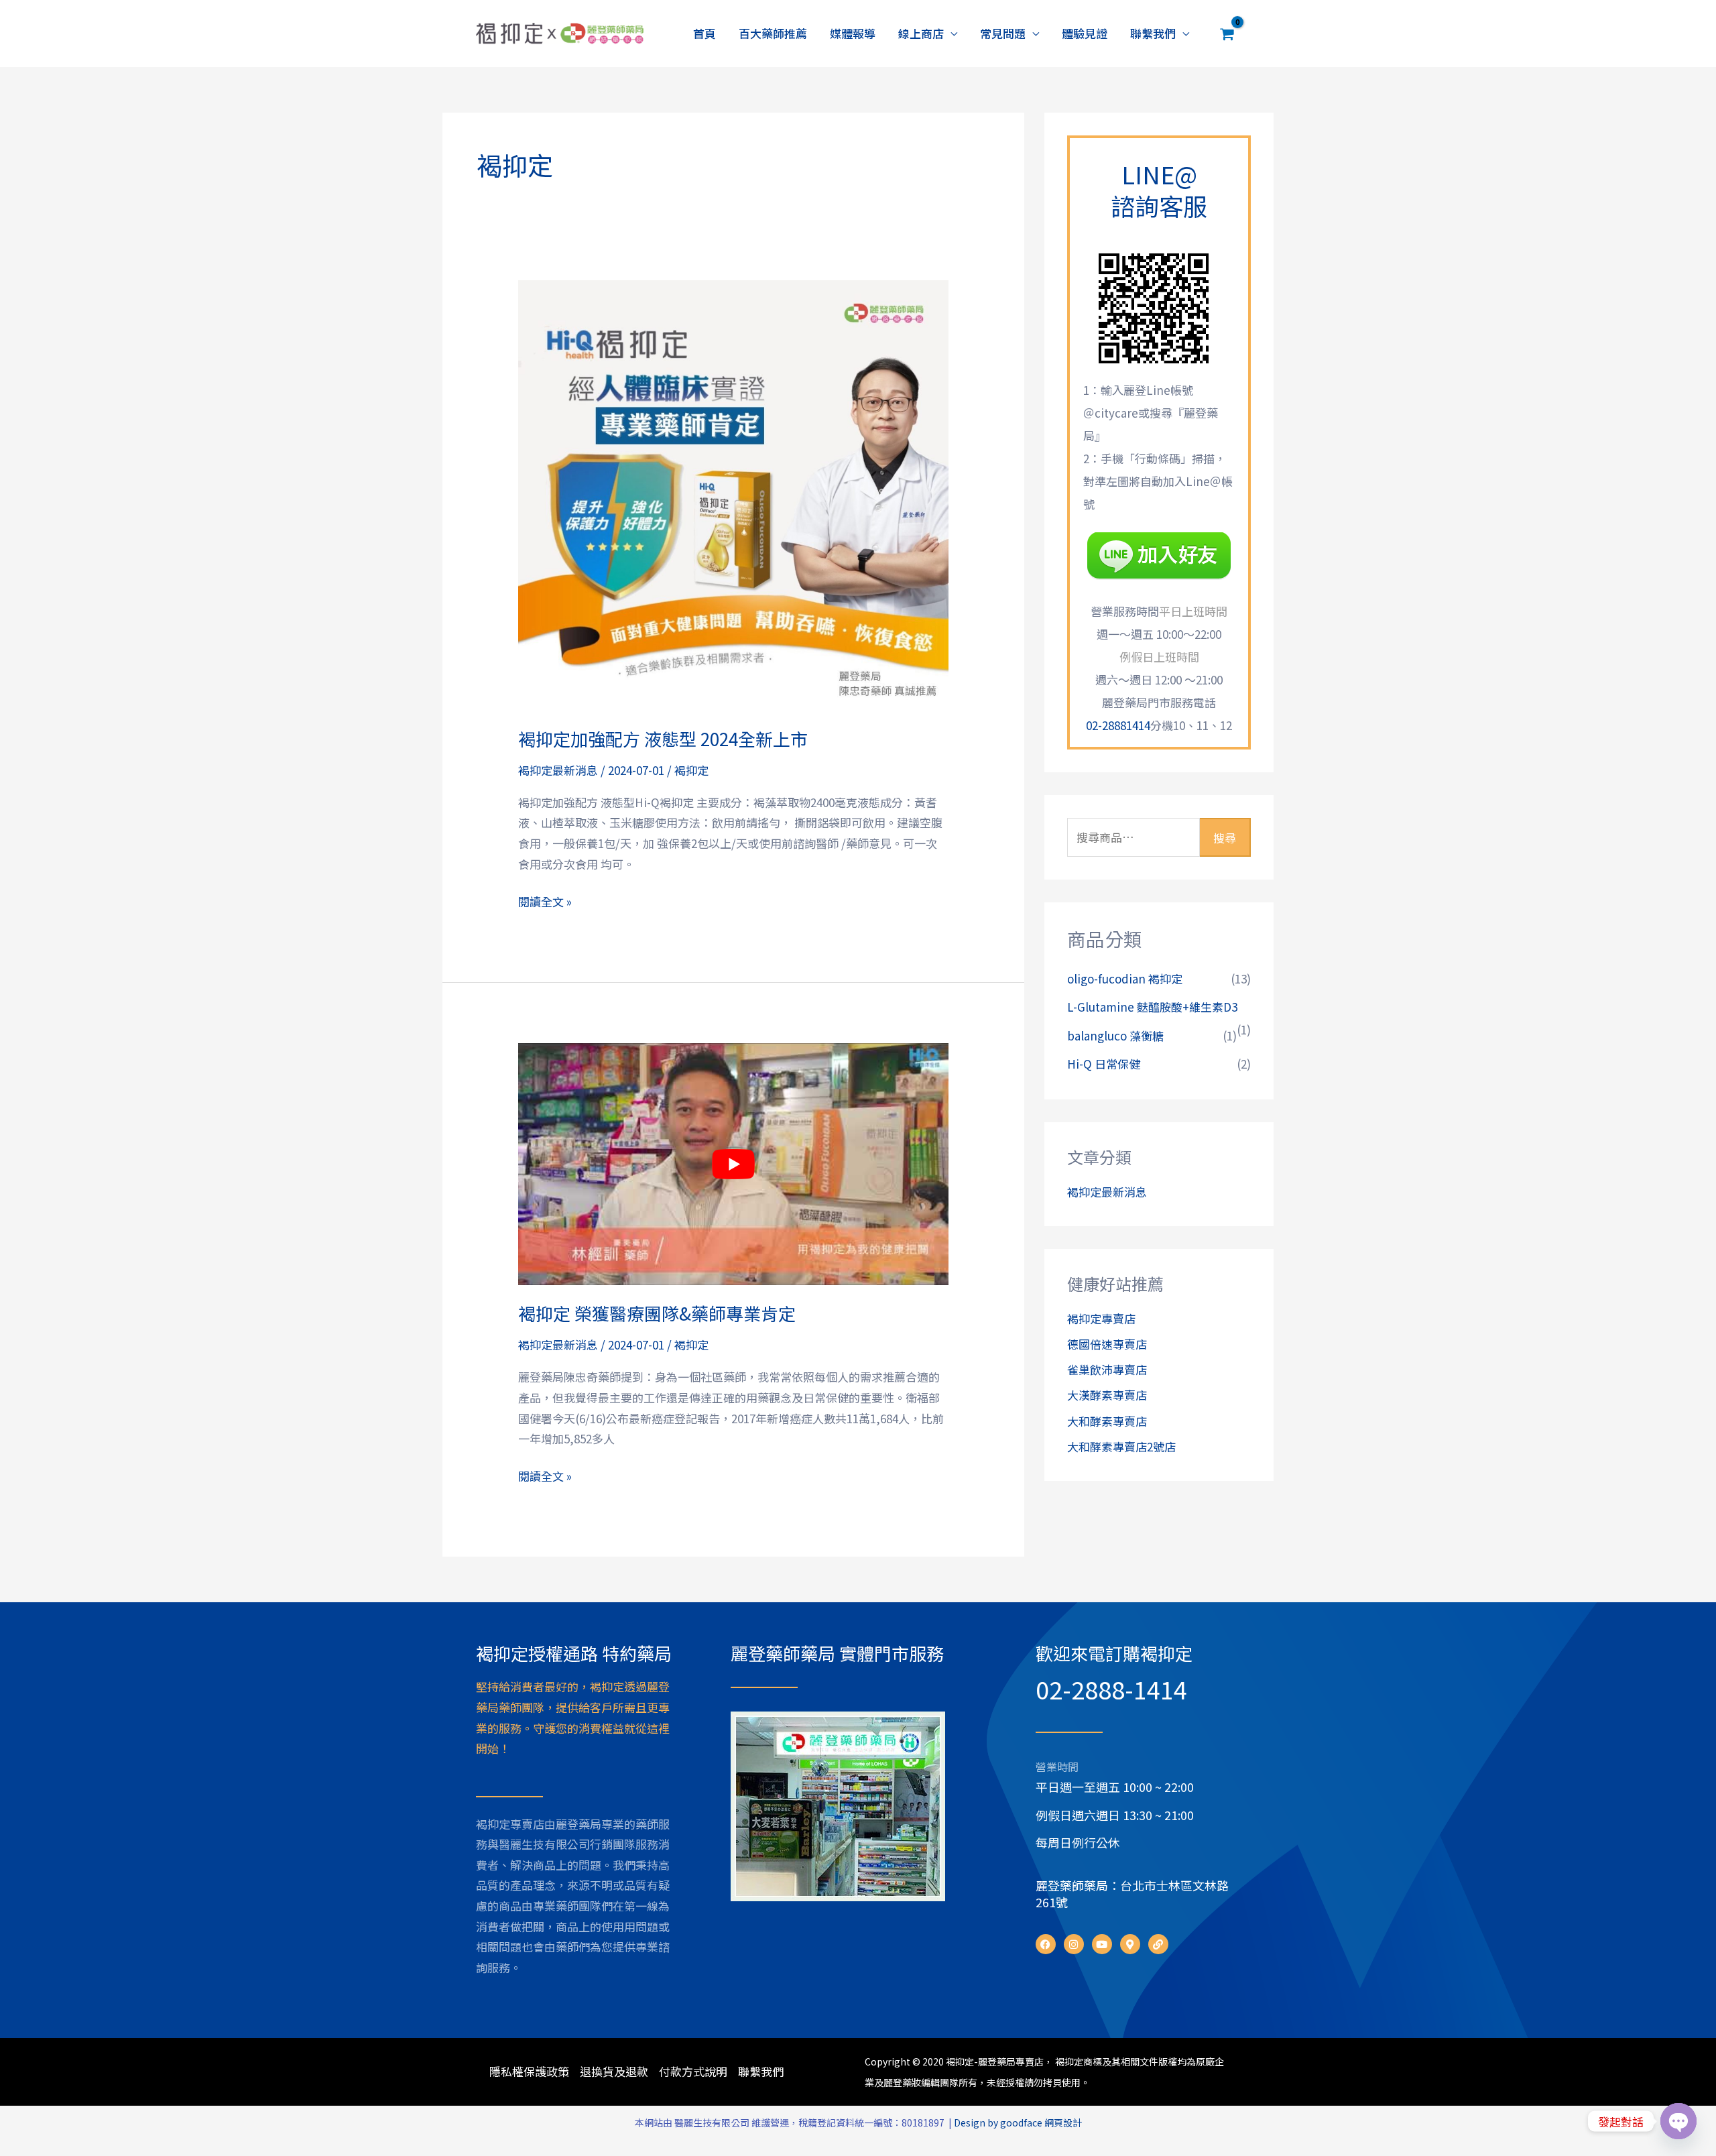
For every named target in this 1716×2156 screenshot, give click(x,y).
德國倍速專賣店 (1107, 1344)
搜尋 (1225, 838)
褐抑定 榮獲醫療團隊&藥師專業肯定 (657, 1313)
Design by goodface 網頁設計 (1018, 2122)
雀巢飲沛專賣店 (1107, 1369)
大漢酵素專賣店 (1107, 1395)
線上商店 (921, 33)
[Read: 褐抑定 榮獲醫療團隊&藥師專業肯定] (733, 1164)
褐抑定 (691, 770)
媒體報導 (853, 33)
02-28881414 (1118, 725)
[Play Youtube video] (733, 1164)
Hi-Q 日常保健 (1104, 1064)
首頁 (704, 33)
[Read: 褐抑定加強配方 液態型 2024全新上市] (733, 493)
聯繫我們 (1153, 33)
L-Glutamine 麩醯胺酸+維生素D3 (1152, 1007)
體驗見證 (1085, 33)
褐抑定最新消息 (558, 770)
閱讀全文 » (545, 901)
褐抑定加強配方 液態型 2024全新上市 (663, 738)
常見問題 (1003, 33)
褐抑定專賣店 (1101, 1318)
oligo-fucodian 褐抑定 (1125, 978)
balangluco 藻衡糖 (1115, 1035)
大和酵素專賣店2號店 (1121, 1446)
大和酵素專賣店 (1107, 1421)
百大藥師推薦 (773, 33)
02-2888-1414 (1111, 1689)
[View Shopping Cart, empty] (1227, 34)
